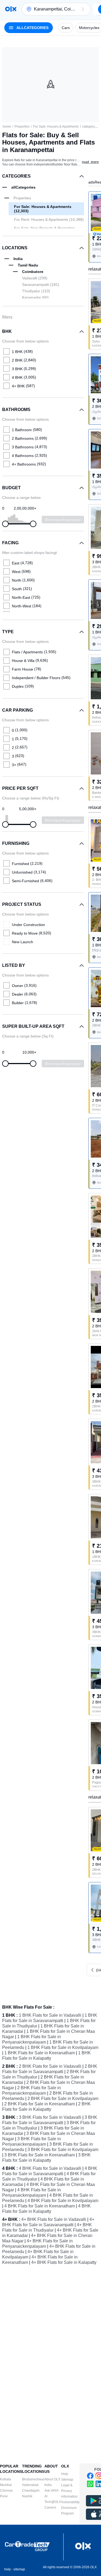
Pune (4, 2496)
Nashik (27, 2496)
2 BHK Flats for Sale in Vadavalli (50, 2066)
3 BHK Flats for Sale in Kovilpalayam (63, 2150)
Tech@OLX (53, 2502)
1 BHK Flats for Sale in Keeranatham (40, 2053)
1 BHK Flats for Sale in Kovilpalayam (63, 2047)
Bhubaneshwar (33, 2479)
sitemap (19, 2569)
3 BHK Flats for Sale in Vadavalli (50, 2117)
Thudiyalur (36, 291)
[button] (83, 9)
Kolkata (6, 2479)
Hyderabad (30, 2485)
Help (65, 2474)
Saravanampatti (41, 284)
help (8, 2569)
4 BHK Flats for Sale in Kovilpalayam (63, 2201)
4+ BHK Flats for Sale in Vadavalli (54, 2219)
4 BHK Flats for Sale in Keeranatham (40, 2206)
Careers (50, 2507)
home (7, 127)
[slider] (5, 524)
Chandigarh (31, 2491)
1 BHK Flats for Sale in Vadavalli (50, 2015)
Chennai (6, 2491)
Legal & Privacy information (69, 2491)
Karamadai (35, 297)
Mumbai (6, 2485)
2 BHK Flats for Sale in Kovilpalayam (63, 2098)
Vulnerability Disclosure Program (70, 2508)
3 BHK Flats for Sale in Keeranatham (40, 2155)
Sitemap (67, 2480)
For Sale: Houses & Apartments (56, 127)
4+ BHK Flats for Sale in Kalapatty (64, 2262)
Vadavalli (35, 278)
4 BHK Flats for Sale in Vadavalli (50, 2168)
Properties (22, 127)
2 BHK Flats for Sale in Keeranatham (40, 2104)
